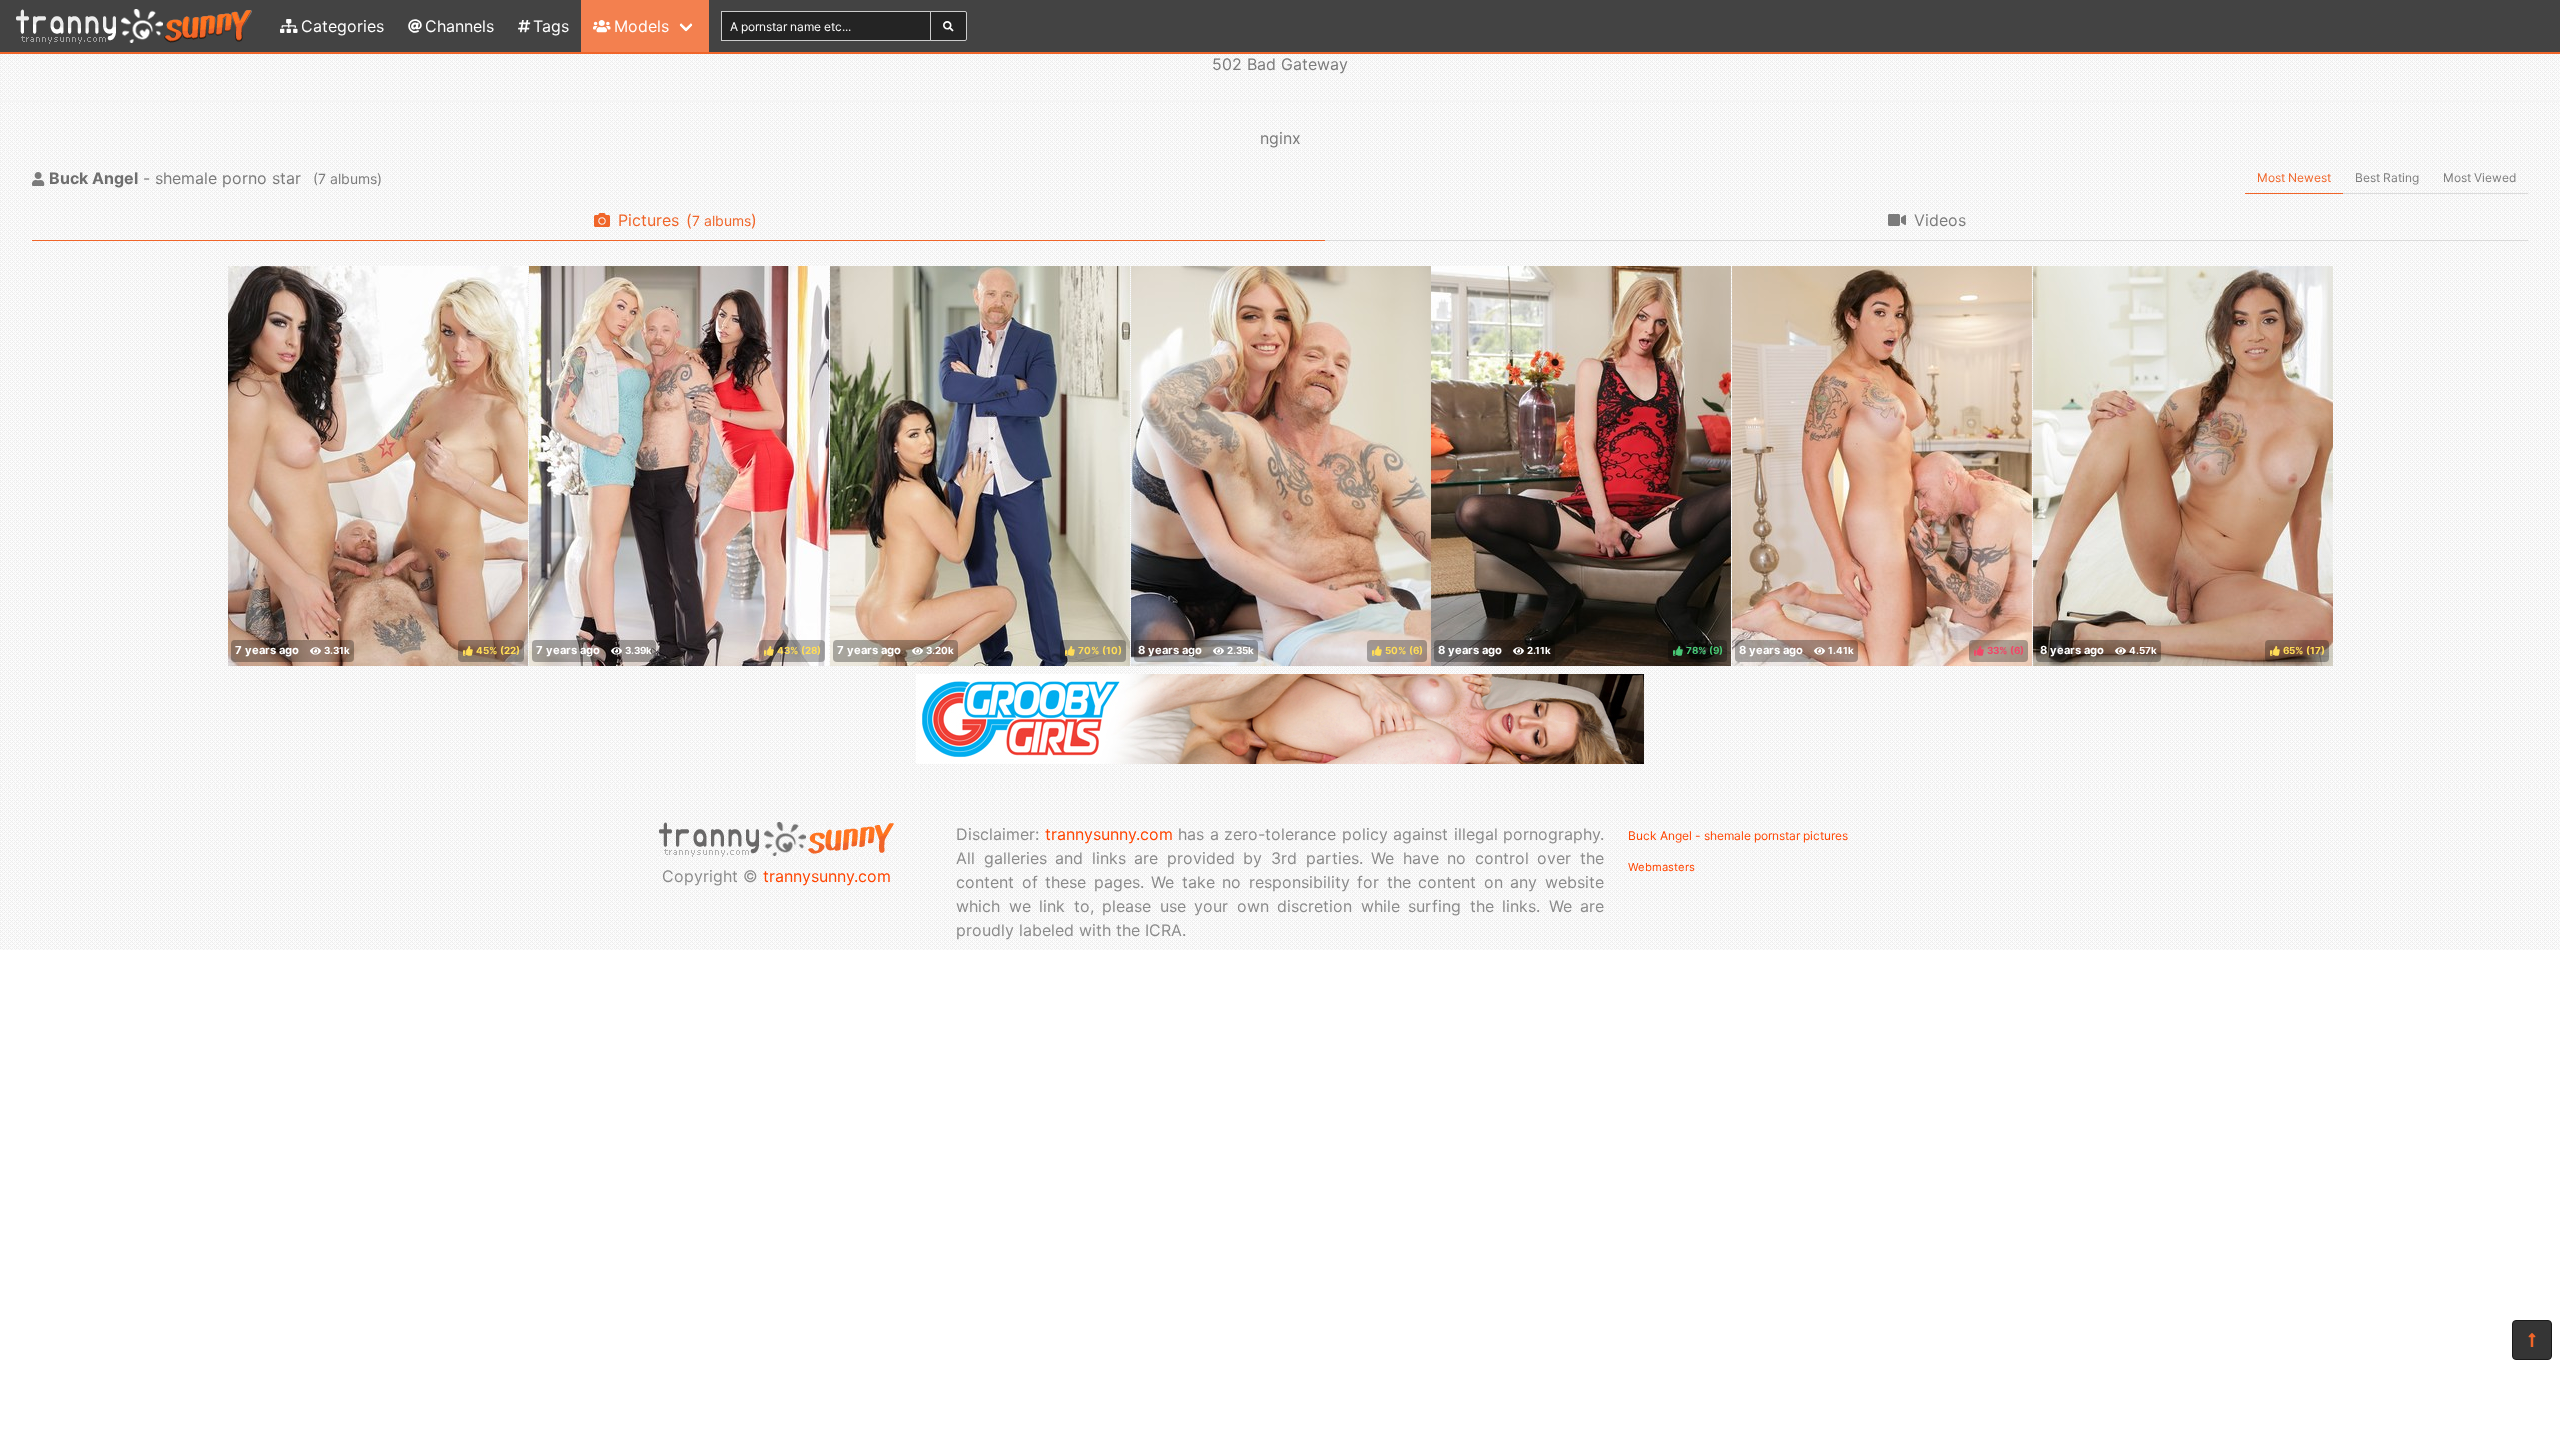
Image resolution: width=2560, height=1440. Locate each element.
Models (641, 26)
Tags (551, 26)
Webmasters (1661, 867)
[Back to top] (2532, 1340)
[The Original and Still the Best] (1280, 758)
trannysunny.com (827, 876)
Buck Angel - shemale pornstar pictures (1738, 835)
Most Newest (2294, 177)
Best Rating (2387, 177)
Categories (342, 26)
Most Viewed (2479, 177)
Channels (459, 26)
